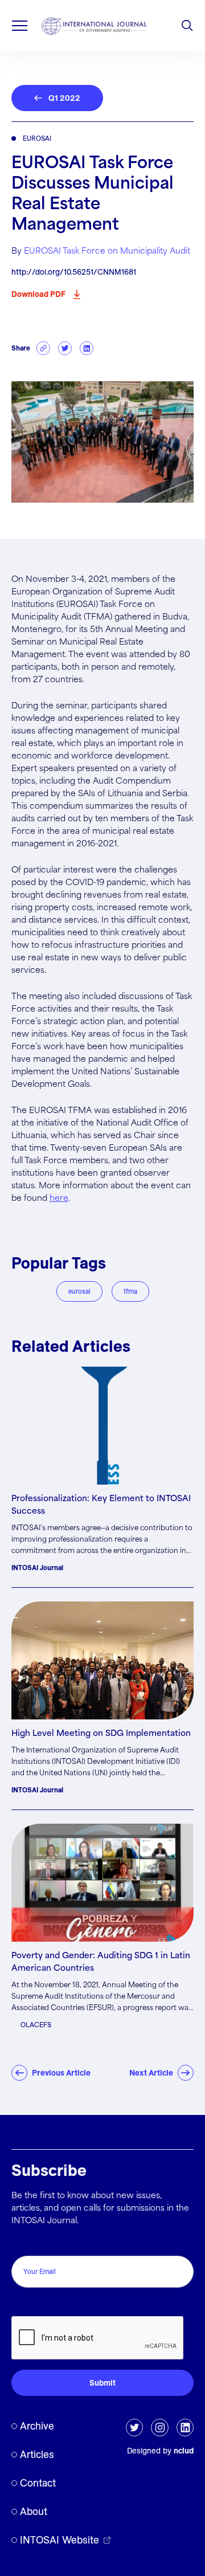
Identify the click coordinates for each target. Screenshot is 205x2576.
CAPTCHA (36, 2304)
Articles (37, 2454)
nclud (184, 2451)
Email (25, 2243)
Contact (38, 2483)
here (59, 1199)
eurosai (79, 1291)
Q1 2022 (64, 98)
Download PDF (38, 294)
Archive (37, 2426)
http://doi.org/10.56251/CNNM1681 (74, 272)
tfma (130, 1291)
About (34, 2511)
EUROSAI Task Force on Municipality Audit (107, 251)
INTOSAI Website (60, 2540)
